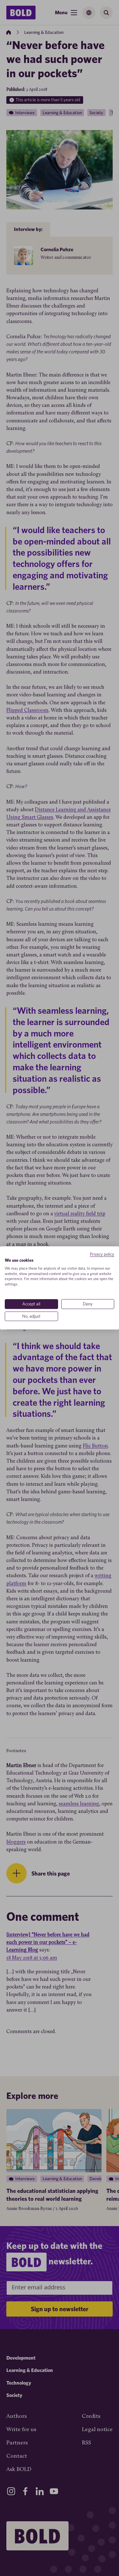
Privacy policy (102, 1254)
